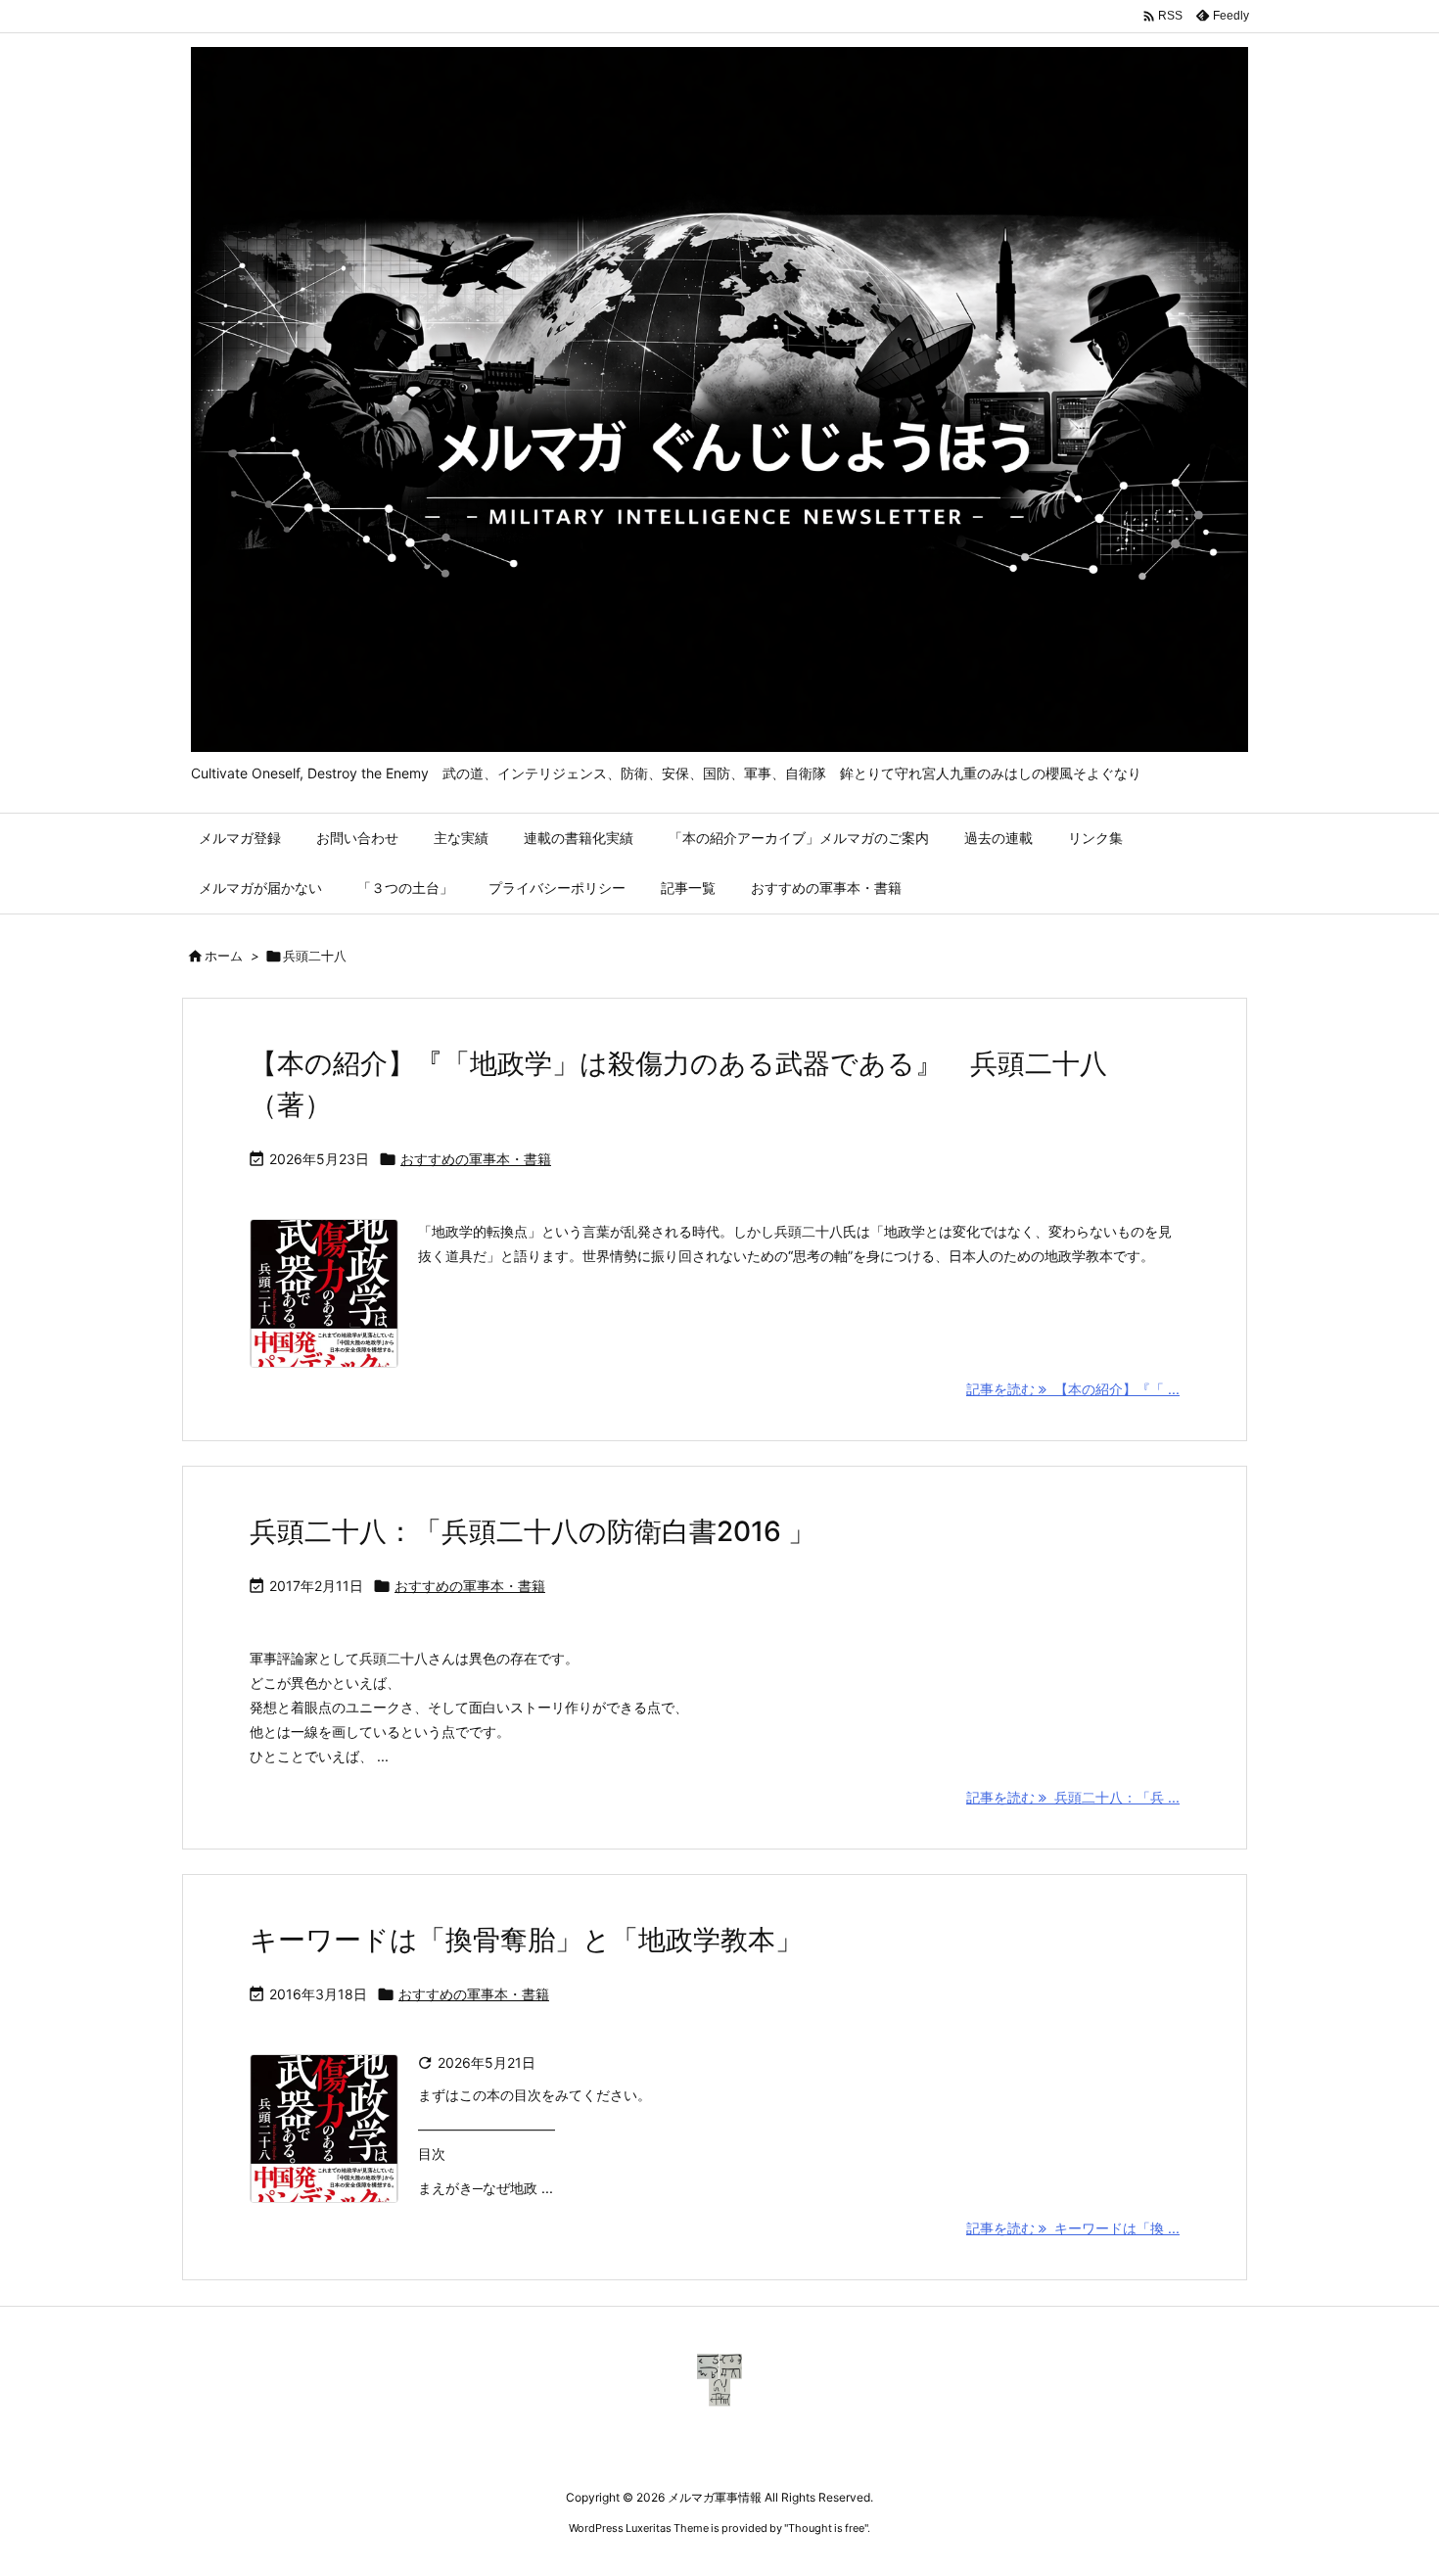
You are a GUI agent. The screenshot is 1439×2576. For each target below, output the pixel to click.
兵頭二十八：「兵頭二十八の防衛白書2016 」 (533, 1531)
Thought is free (826, 2528)
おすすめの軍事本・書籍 (476, 1159)
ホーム (224, 956)
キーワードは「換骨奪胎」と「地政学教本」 (526, 1940)
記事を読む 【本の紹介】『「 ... (1073, 1389)
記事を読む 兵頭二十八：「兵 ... (1073, 1797)
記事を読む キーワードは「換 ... (1073, 2228)
